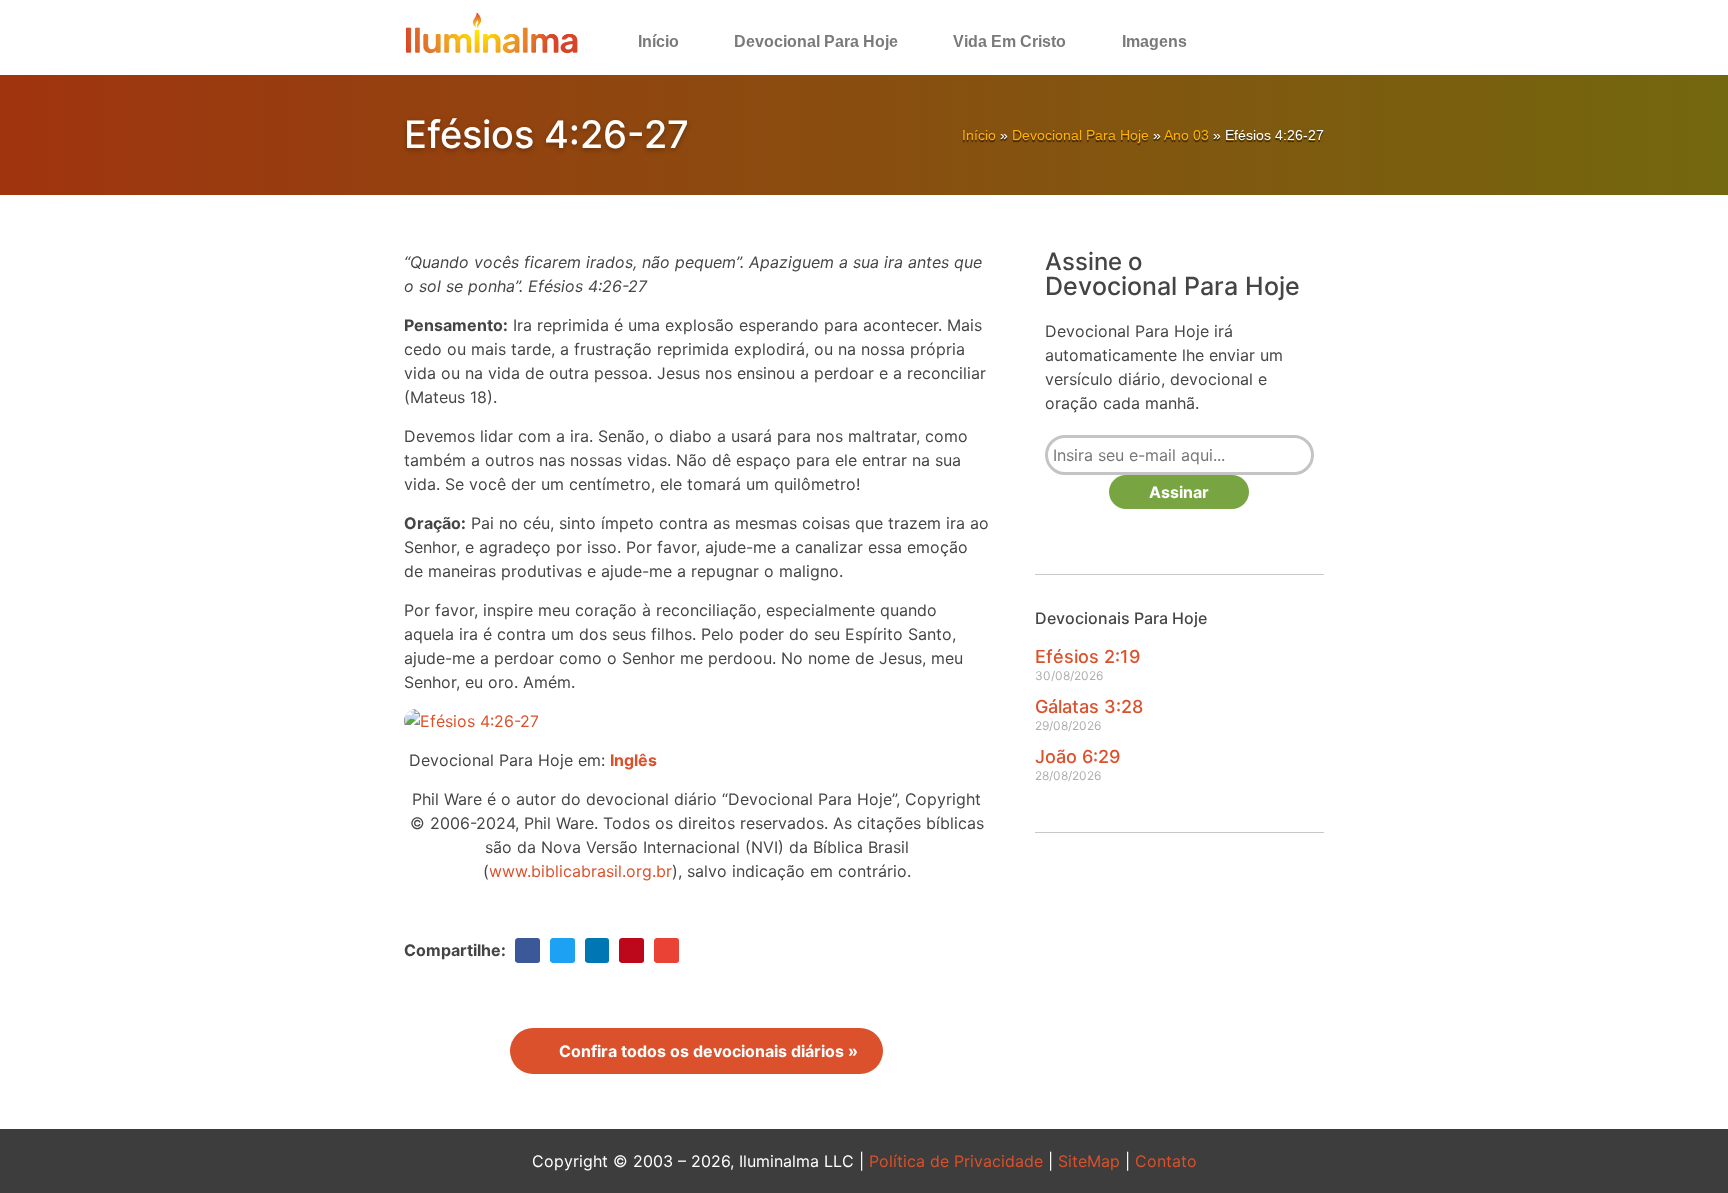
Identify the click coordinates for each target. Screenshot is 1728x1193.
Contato (1166, 1161)
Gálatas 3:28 (1089, 706)
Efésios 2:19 (1087, 656)
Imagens (1154, 41)
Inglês (633, 760)
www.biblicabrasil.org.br (580, 871)
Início (658, 41)
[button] (1270, 41)
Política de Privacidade (956, 1161)
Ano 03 (1186, 135)
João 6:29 (1077, 756)
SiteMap (1089, 1161)
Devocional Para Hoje (816, 41)
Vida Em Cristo (1009, 41)
